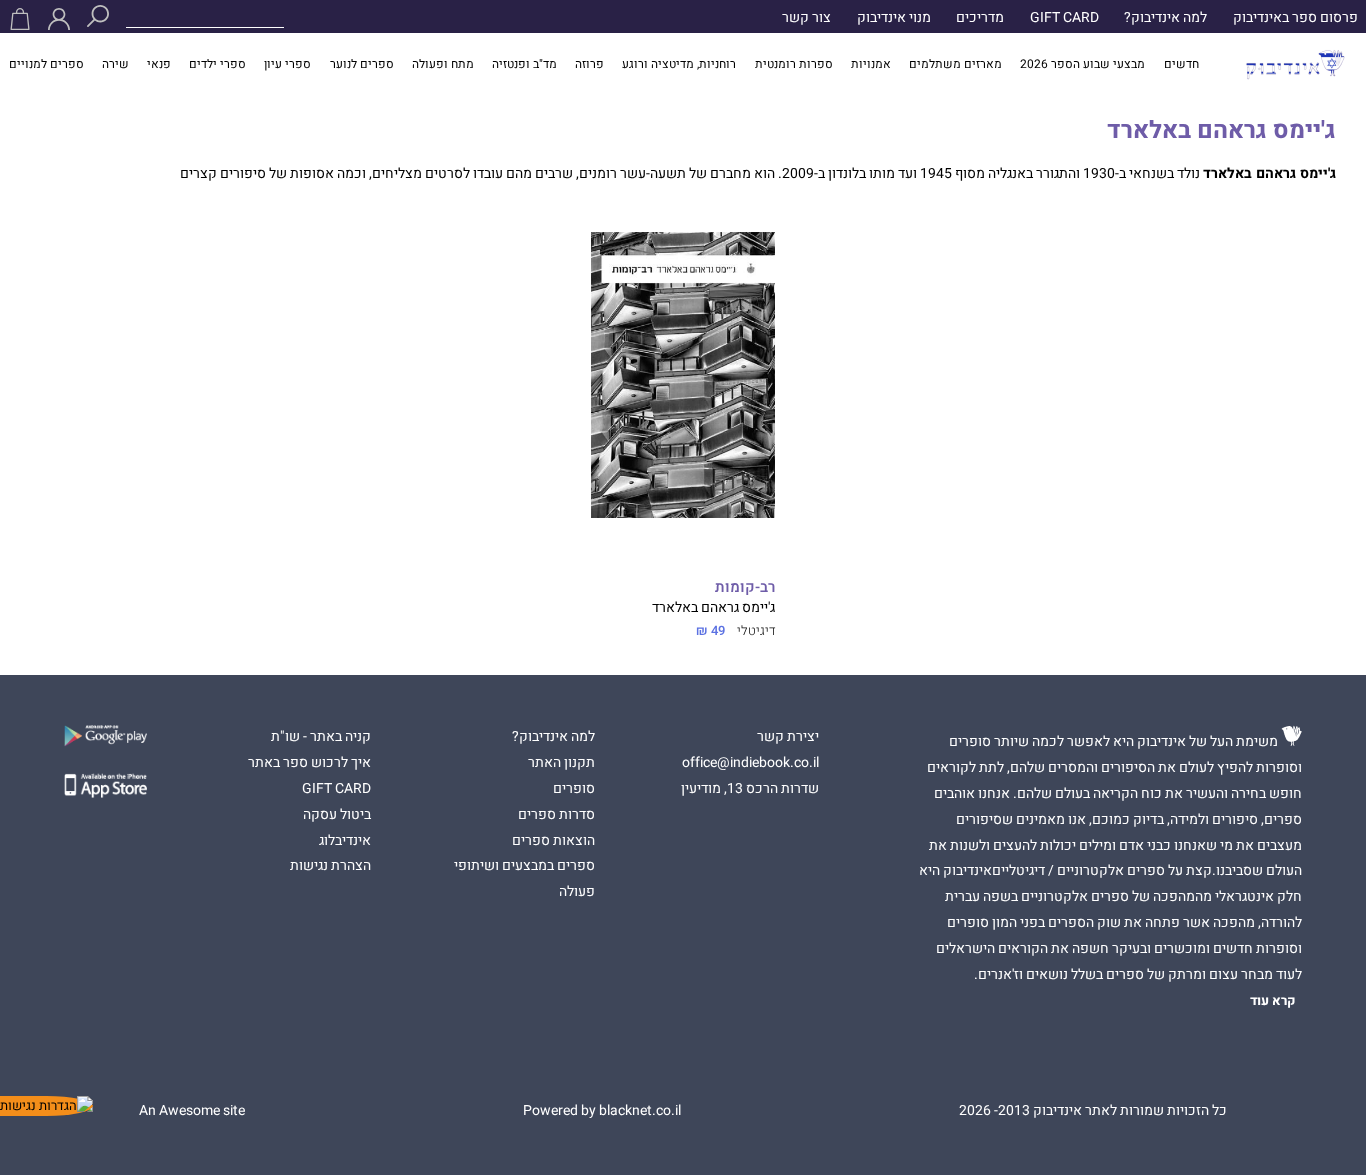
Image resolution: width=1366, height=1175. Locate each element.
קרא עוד (1273, 1001)
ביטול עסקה (337, 815)
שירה (115, 64)
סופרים (574, 789)
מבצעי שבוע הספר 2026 (1082, 64)
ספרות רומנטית (794, 64)
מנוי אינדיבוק (894, 18)
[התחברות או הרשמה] (59, 19)
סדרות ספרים (556, 815)
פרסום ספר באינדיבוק (1295, 18)
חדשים (1181, 64)
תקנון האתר (561, 763)
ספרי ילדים (217, 64)
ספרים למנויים (46, 64)
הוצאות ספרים (553, 841)
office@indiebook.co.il (750, 763)
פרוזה (589, 64)
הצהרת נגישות (330, 866)
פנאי (159, 64)
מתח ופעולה (443, 64)
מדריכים (980, 18)
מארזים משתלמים (955, 64)
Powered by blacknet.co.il (602, 1111)
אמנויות (871, 64)
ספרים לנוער (362, 64)
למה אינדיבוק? (1165, 18)
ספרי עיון (287, 64)
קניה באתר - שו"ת (321, 737)
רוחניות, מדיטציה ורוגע (679, 64)
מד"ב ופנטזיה (524, 64)
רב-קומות (745, 587)
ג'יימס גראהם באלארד (712, 608)
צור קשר (806, 18)
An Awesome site (192, 1111)
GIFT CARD (1064, 18)
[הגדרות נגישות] (46, 1106)
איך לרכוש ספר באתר (309, 763)
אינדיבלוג (345, 841)
